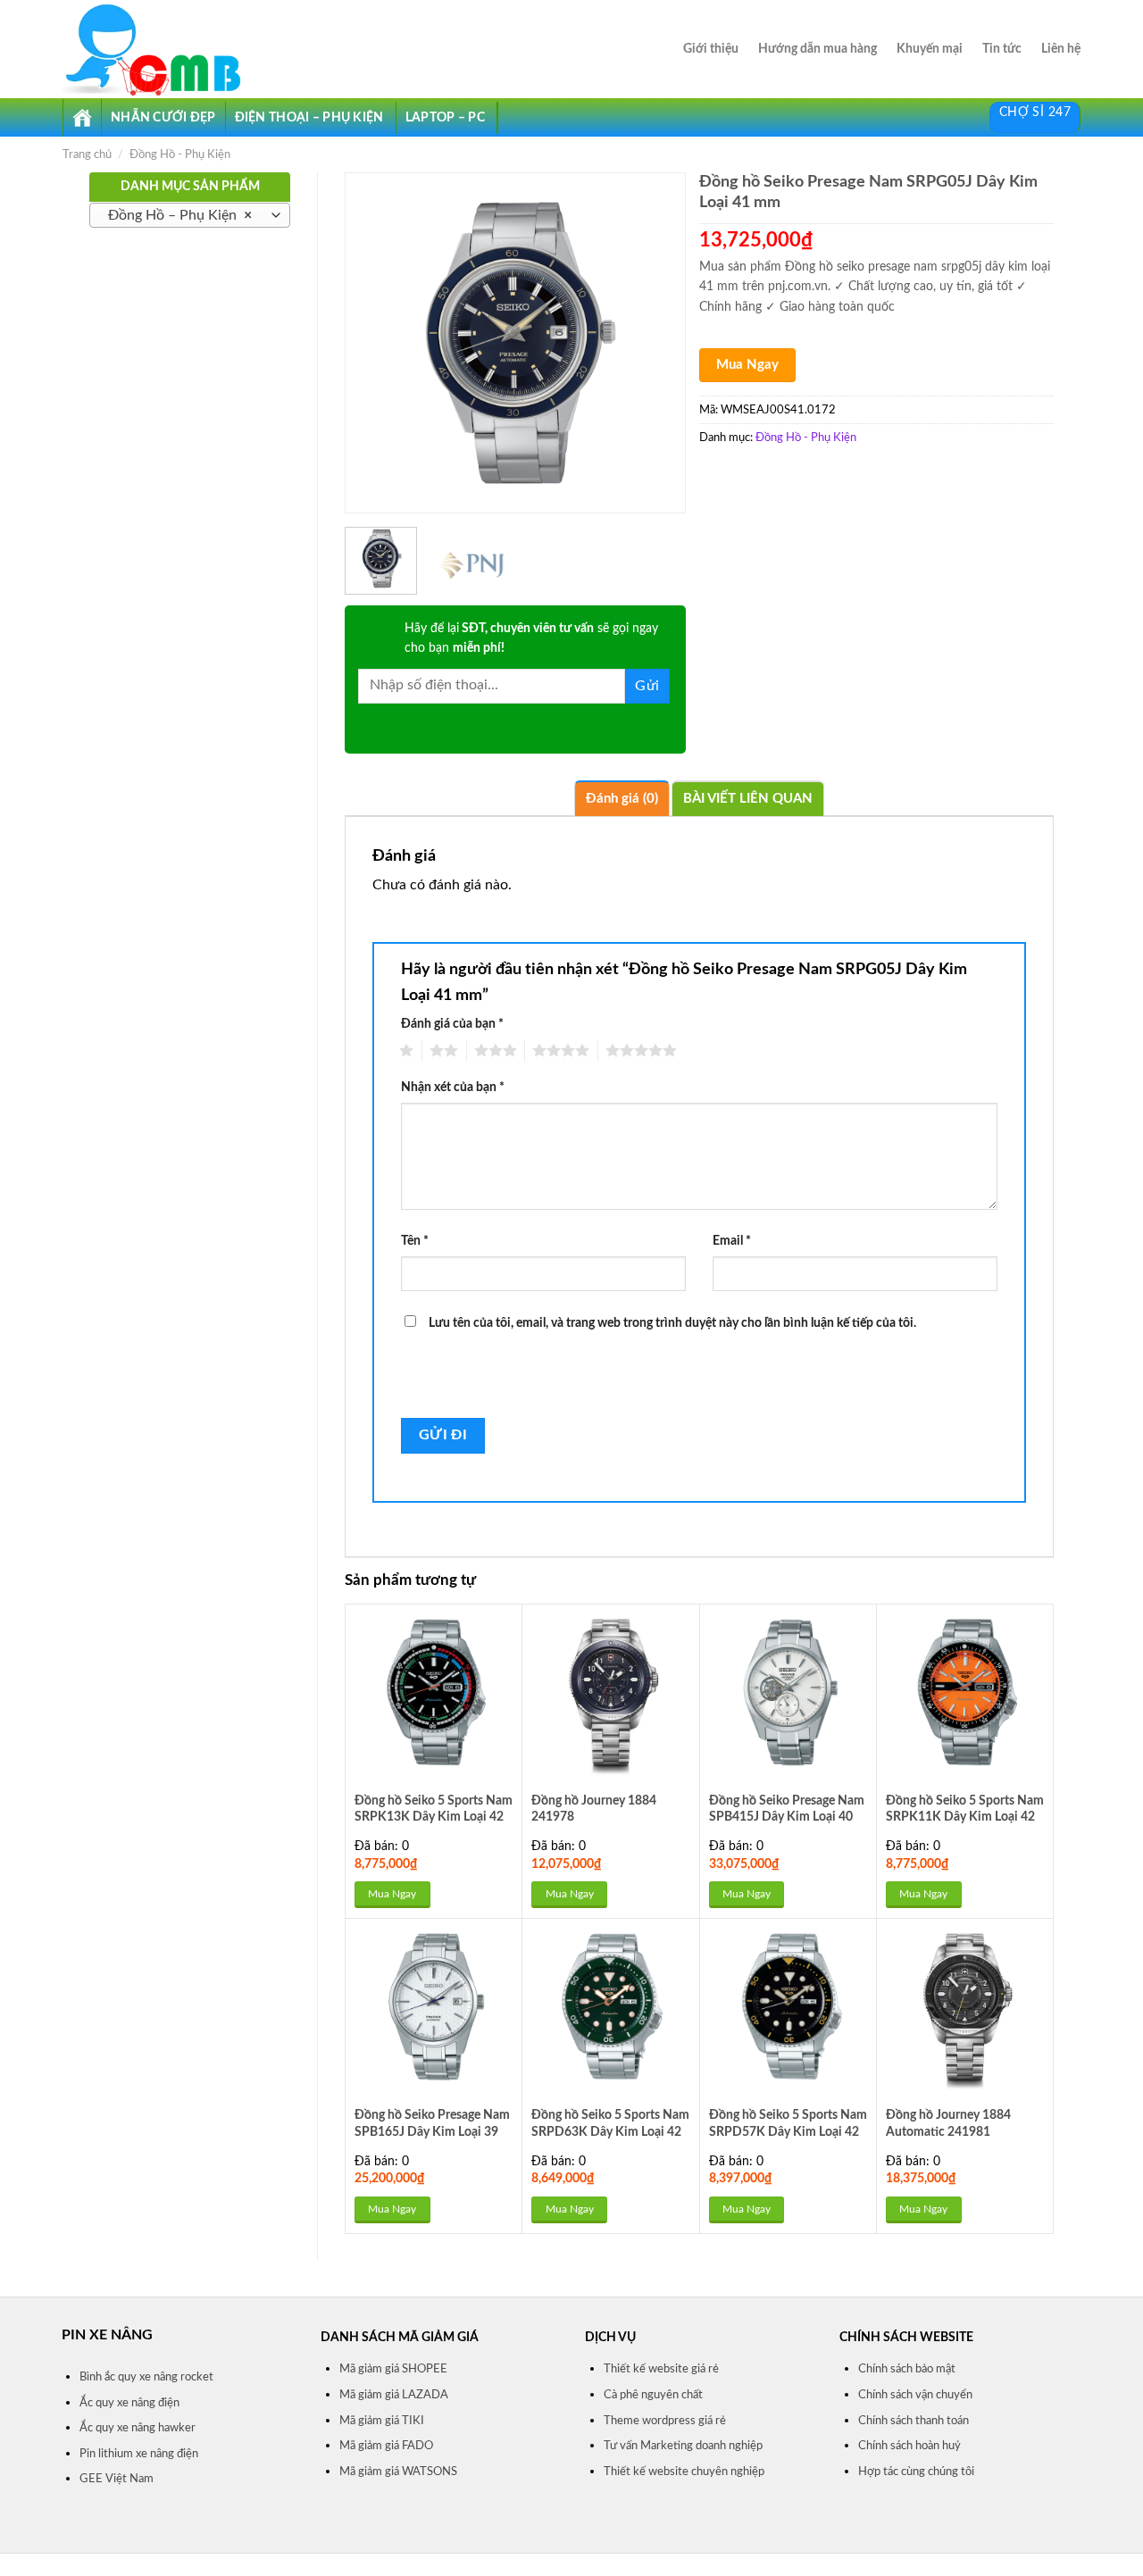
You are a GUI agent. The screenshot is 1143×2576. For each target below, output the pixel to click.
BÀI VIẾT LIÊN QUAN (748, 799)
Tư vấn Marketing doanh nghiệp (683, 2446)
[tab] (622, 798)
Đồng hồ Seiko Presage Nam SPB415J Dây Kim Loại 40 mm (787, 1817)
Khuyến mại (930, 49)
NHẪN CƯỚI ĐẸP (163, 118)
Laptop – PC (445, 118)
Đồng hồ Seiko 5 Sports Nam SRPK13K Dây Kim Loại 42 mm (434, 1817)
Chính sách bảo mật (907, 2369)
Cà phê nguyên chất (653, 2395)
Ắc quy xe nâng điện (129, 2403)
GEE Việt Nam (117, 2479)
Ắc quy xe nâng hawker (138, 2428)
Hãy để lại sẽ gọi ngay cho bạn (531, 638)
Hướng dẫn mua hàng (818, 49)
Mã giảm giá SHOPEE (393, 2369)
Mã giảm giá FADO (386, 2446)
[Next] (656, 343)
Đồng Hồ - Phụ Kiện (180, 154)
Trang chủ (87, 154)
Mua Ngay (747, 365)
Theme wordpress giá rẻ (665, 2421)
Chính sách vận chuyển (915, 2395)
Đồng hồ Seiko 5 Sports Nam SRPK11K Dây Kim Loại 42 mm (965, 1817)
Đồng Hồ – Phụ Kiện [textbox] (180, 216)
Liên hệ (1061, 49)
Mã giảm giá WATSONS (398, 2472)
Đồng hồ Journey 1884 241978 (594, 1809)
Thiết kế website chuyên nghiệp (684, 2472)
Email (732, 1241)
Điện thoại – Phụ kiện (309, 118)
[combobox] (190, 215)
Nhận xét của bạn (453, 1087)
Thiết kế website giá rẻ (661, 2369)
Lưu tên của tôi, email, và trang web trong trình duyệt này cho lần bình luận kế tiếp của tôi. (672, 1323)
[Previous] (374, 343)
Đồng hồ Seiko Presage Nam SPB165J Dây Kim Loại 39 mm (432, 2131)
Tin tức (1002, 49)
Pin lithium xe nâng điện (139, 2454)
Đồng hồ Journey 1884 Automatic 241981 (948, 2123)
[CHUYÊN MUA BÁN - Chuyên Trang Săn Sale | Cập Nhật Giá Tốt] (169, 49)
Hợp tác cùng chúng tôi (916, 2472)
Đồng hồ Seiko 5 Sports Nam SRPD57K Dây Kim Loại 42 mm (788, 2131)
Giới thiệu (711, 49)
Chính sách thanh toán (914, 2421)
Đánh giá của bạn (452, 1024)
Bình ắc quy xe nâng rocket (146, 2377)
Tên (415, 1241)
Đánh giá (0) (622, 799)
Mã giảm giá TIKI (382, 2421)
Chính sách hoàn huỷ (909, 2446)
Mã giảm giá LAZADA (394, 2395)
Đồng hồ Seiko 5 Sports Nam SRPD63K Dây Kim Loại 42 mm (610, 2131)
